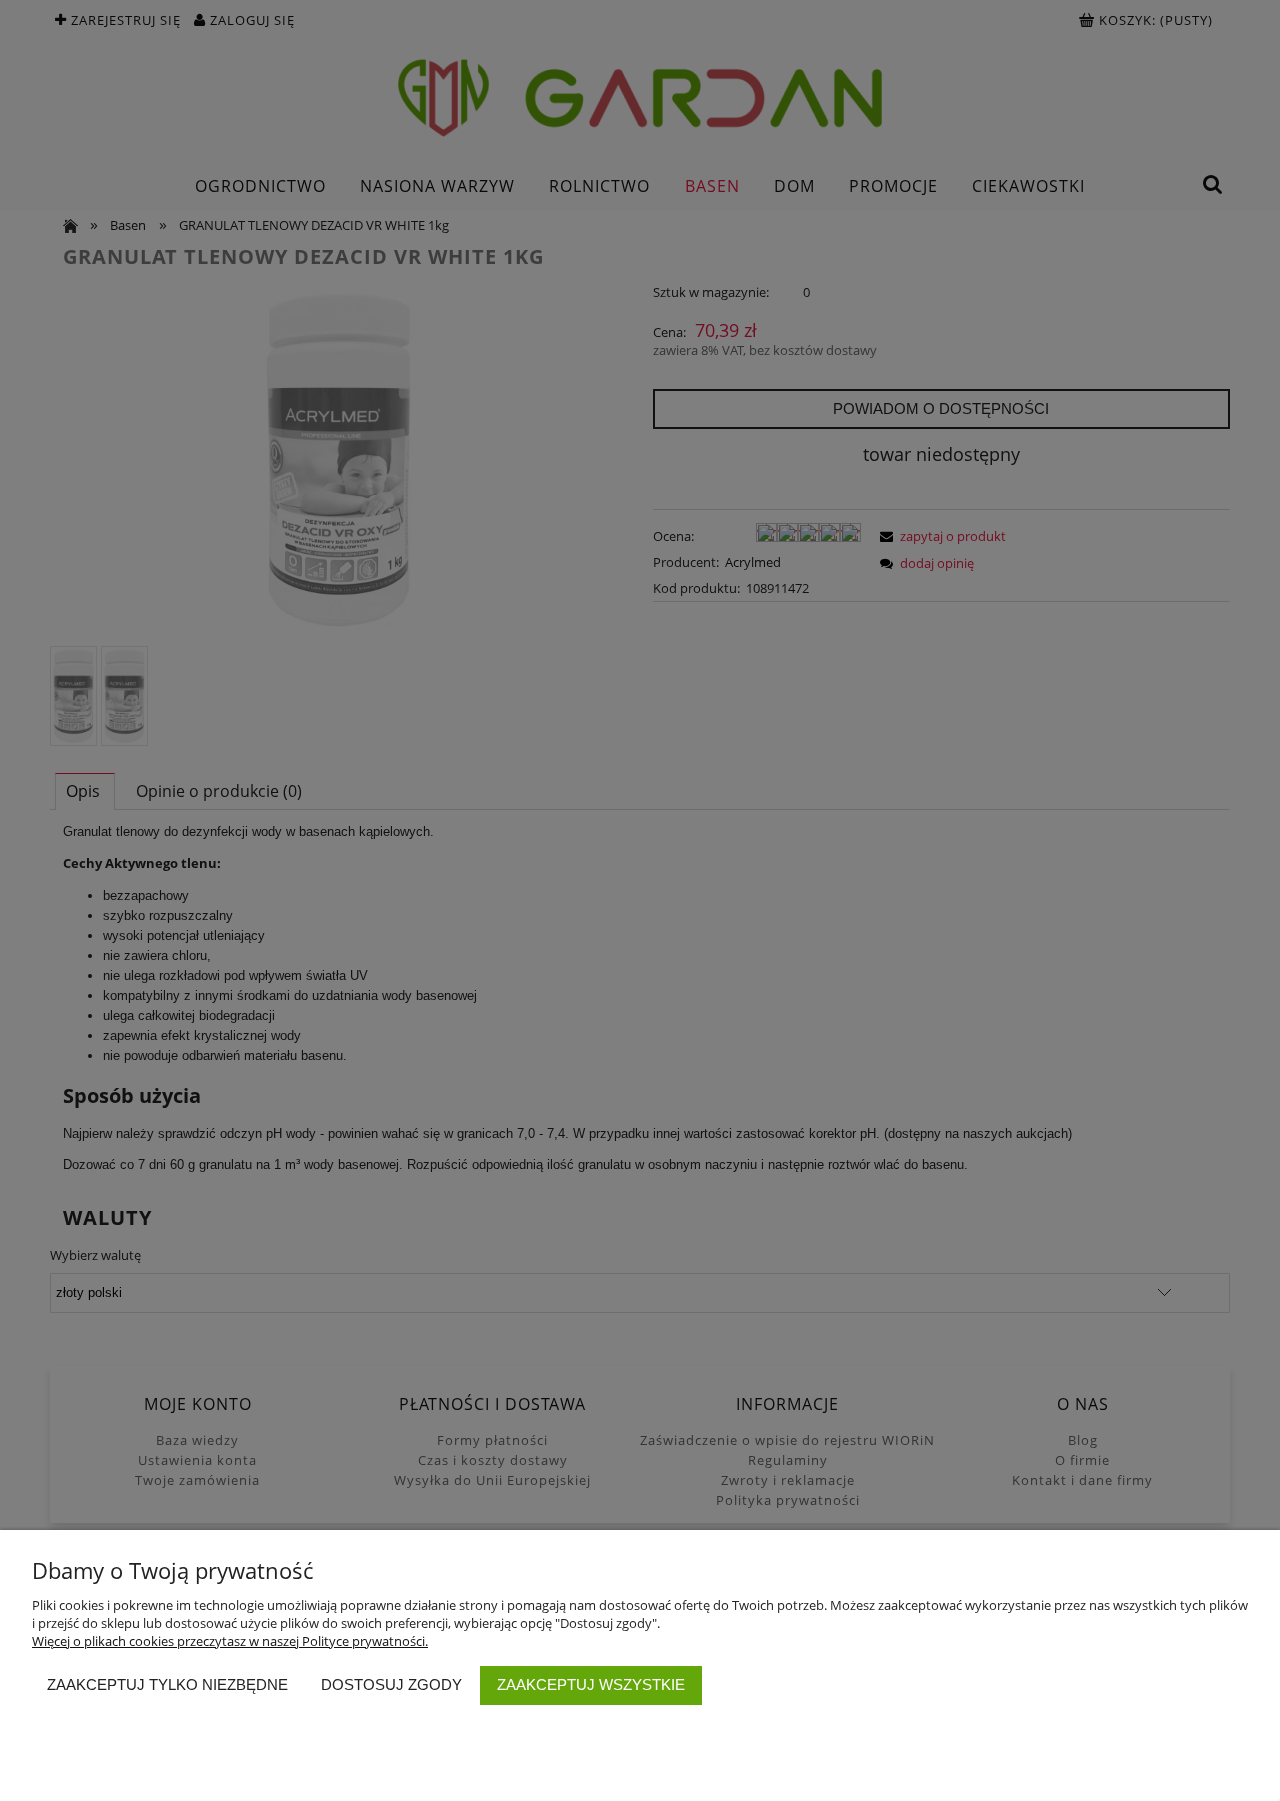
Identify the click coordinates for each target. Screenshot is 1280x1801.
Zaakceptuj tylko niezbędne (167, 1684)
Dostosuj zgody (391, 1684)
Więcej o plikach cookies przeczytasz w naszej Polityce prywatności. (230, 1641)
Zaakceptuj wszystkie (591, 1684)
